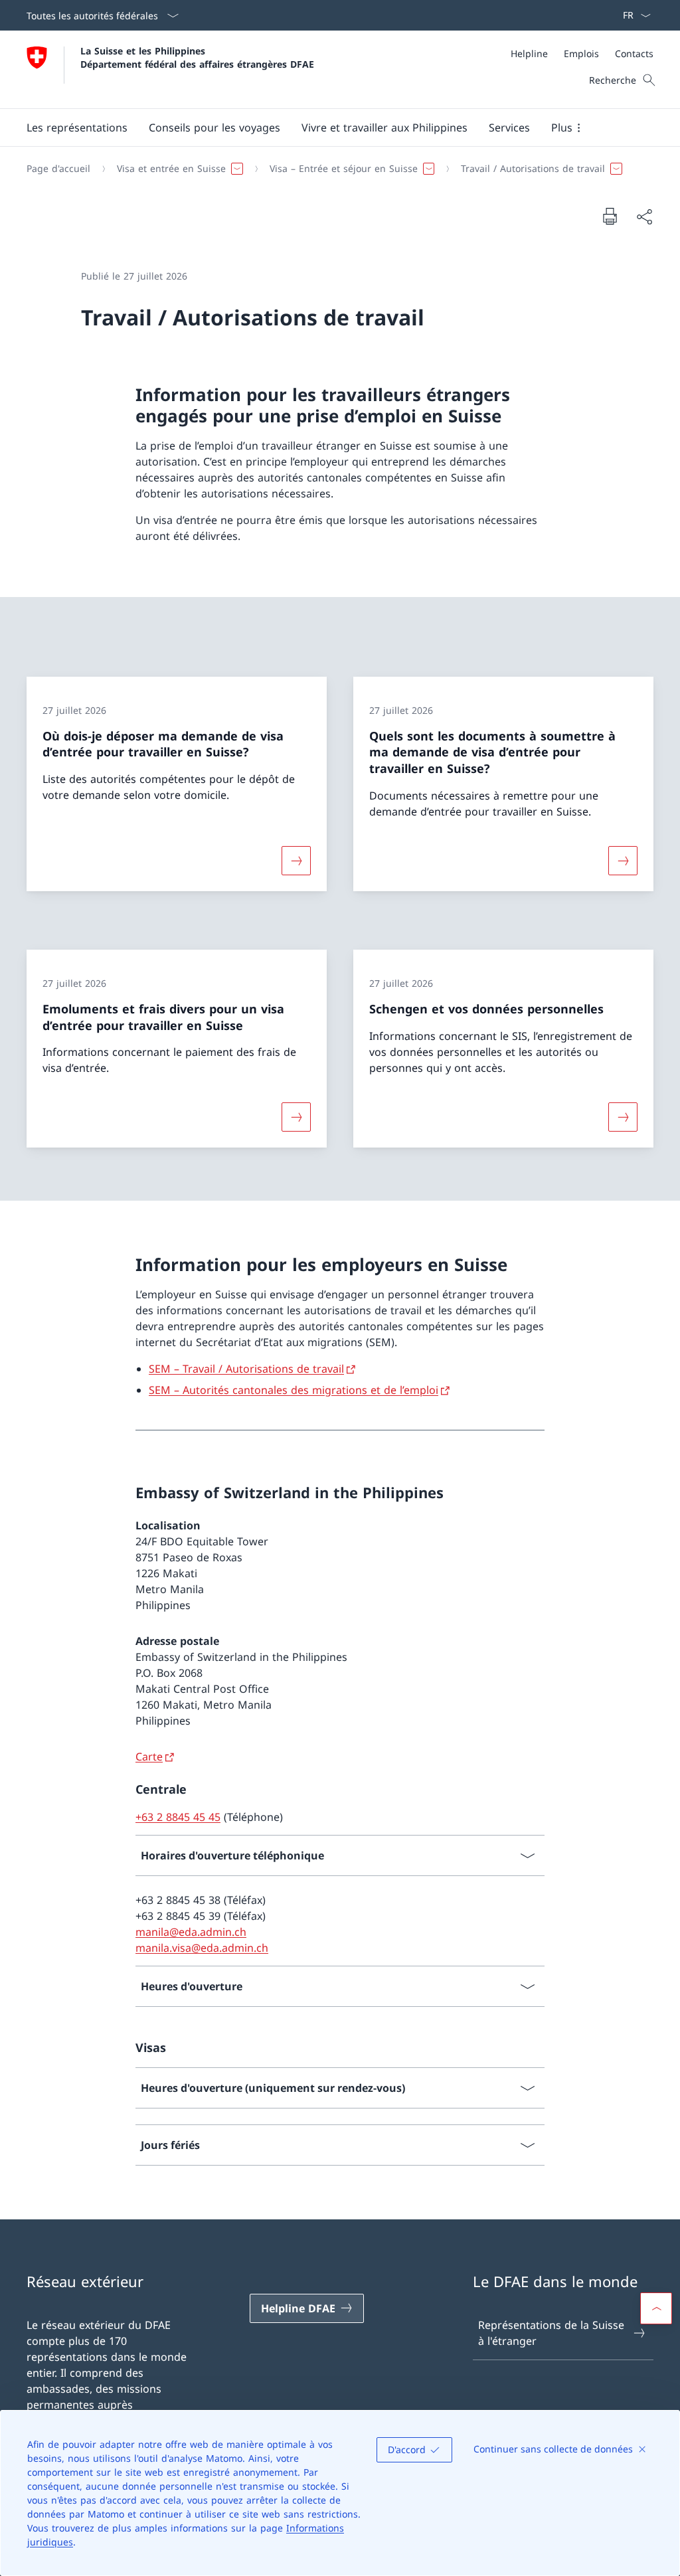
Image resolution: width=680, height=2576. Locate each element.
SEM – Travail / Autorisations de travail (246, 1369)
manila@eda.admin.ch (191, 1932)
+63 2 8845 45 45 (178, 1817)
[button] (77, 128)
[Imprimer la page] (610, 216)
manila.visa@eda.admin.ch (202, 1948)
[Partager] (644, 216)
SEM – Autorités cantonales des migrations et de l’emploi (294, 1390)
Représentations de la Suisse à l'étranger (551, 2333)
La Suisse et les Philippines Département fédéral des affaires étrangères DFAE (197, 57)
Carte (149, 1757)
